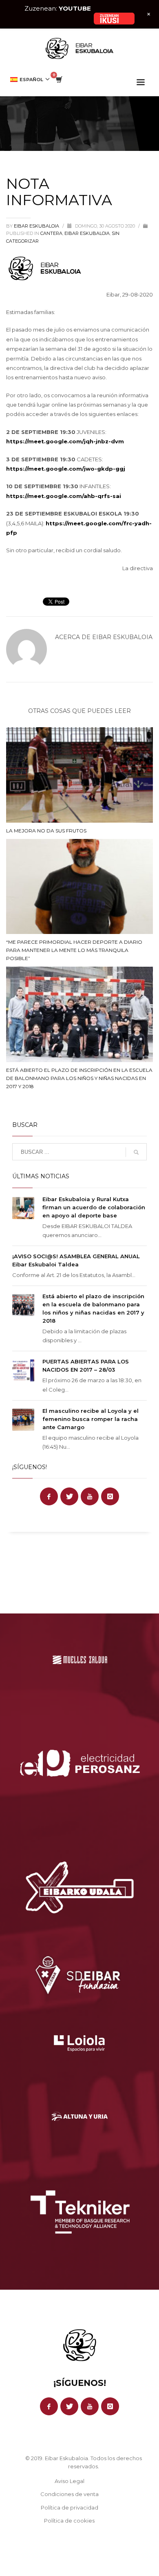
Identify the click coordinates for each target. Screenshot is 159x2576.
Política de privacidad (70, 2507)
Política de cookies (69, 2521)
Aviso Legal (70, 2481)
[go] (136, 1152)
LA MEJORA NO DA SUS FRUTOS (46, 831)
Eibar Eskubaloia (37, 226)
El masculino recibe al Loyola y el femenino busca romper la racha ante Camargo (91, 1419)
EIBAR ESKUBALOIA (87, 233)
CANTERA (51, 233)
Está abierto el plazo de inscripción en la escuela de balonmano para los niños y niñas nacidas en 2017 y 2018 (79, 1078)
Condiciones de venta (70, 2494)
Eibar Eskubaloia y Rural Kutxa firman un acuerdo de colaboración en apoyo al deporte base (94, 1207)
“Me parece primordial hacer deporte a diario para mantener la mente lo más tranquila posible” (74, 950)
